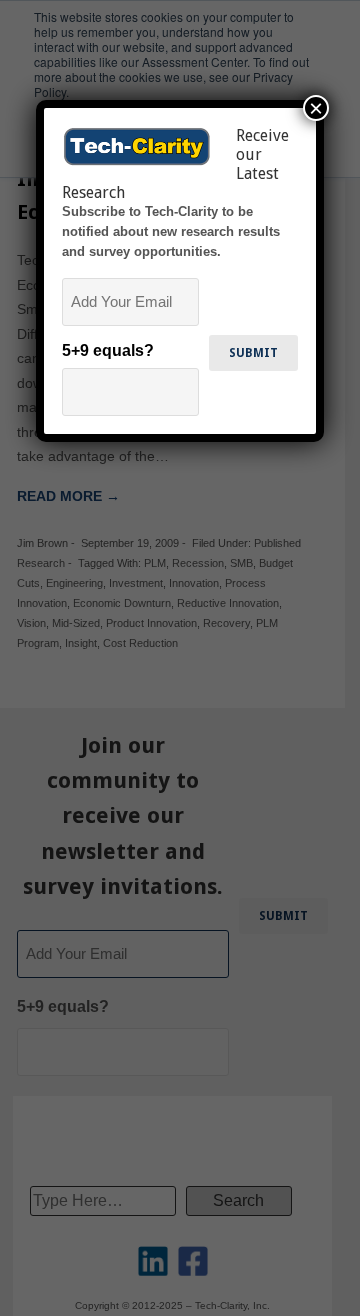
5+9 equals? (108, 350)
